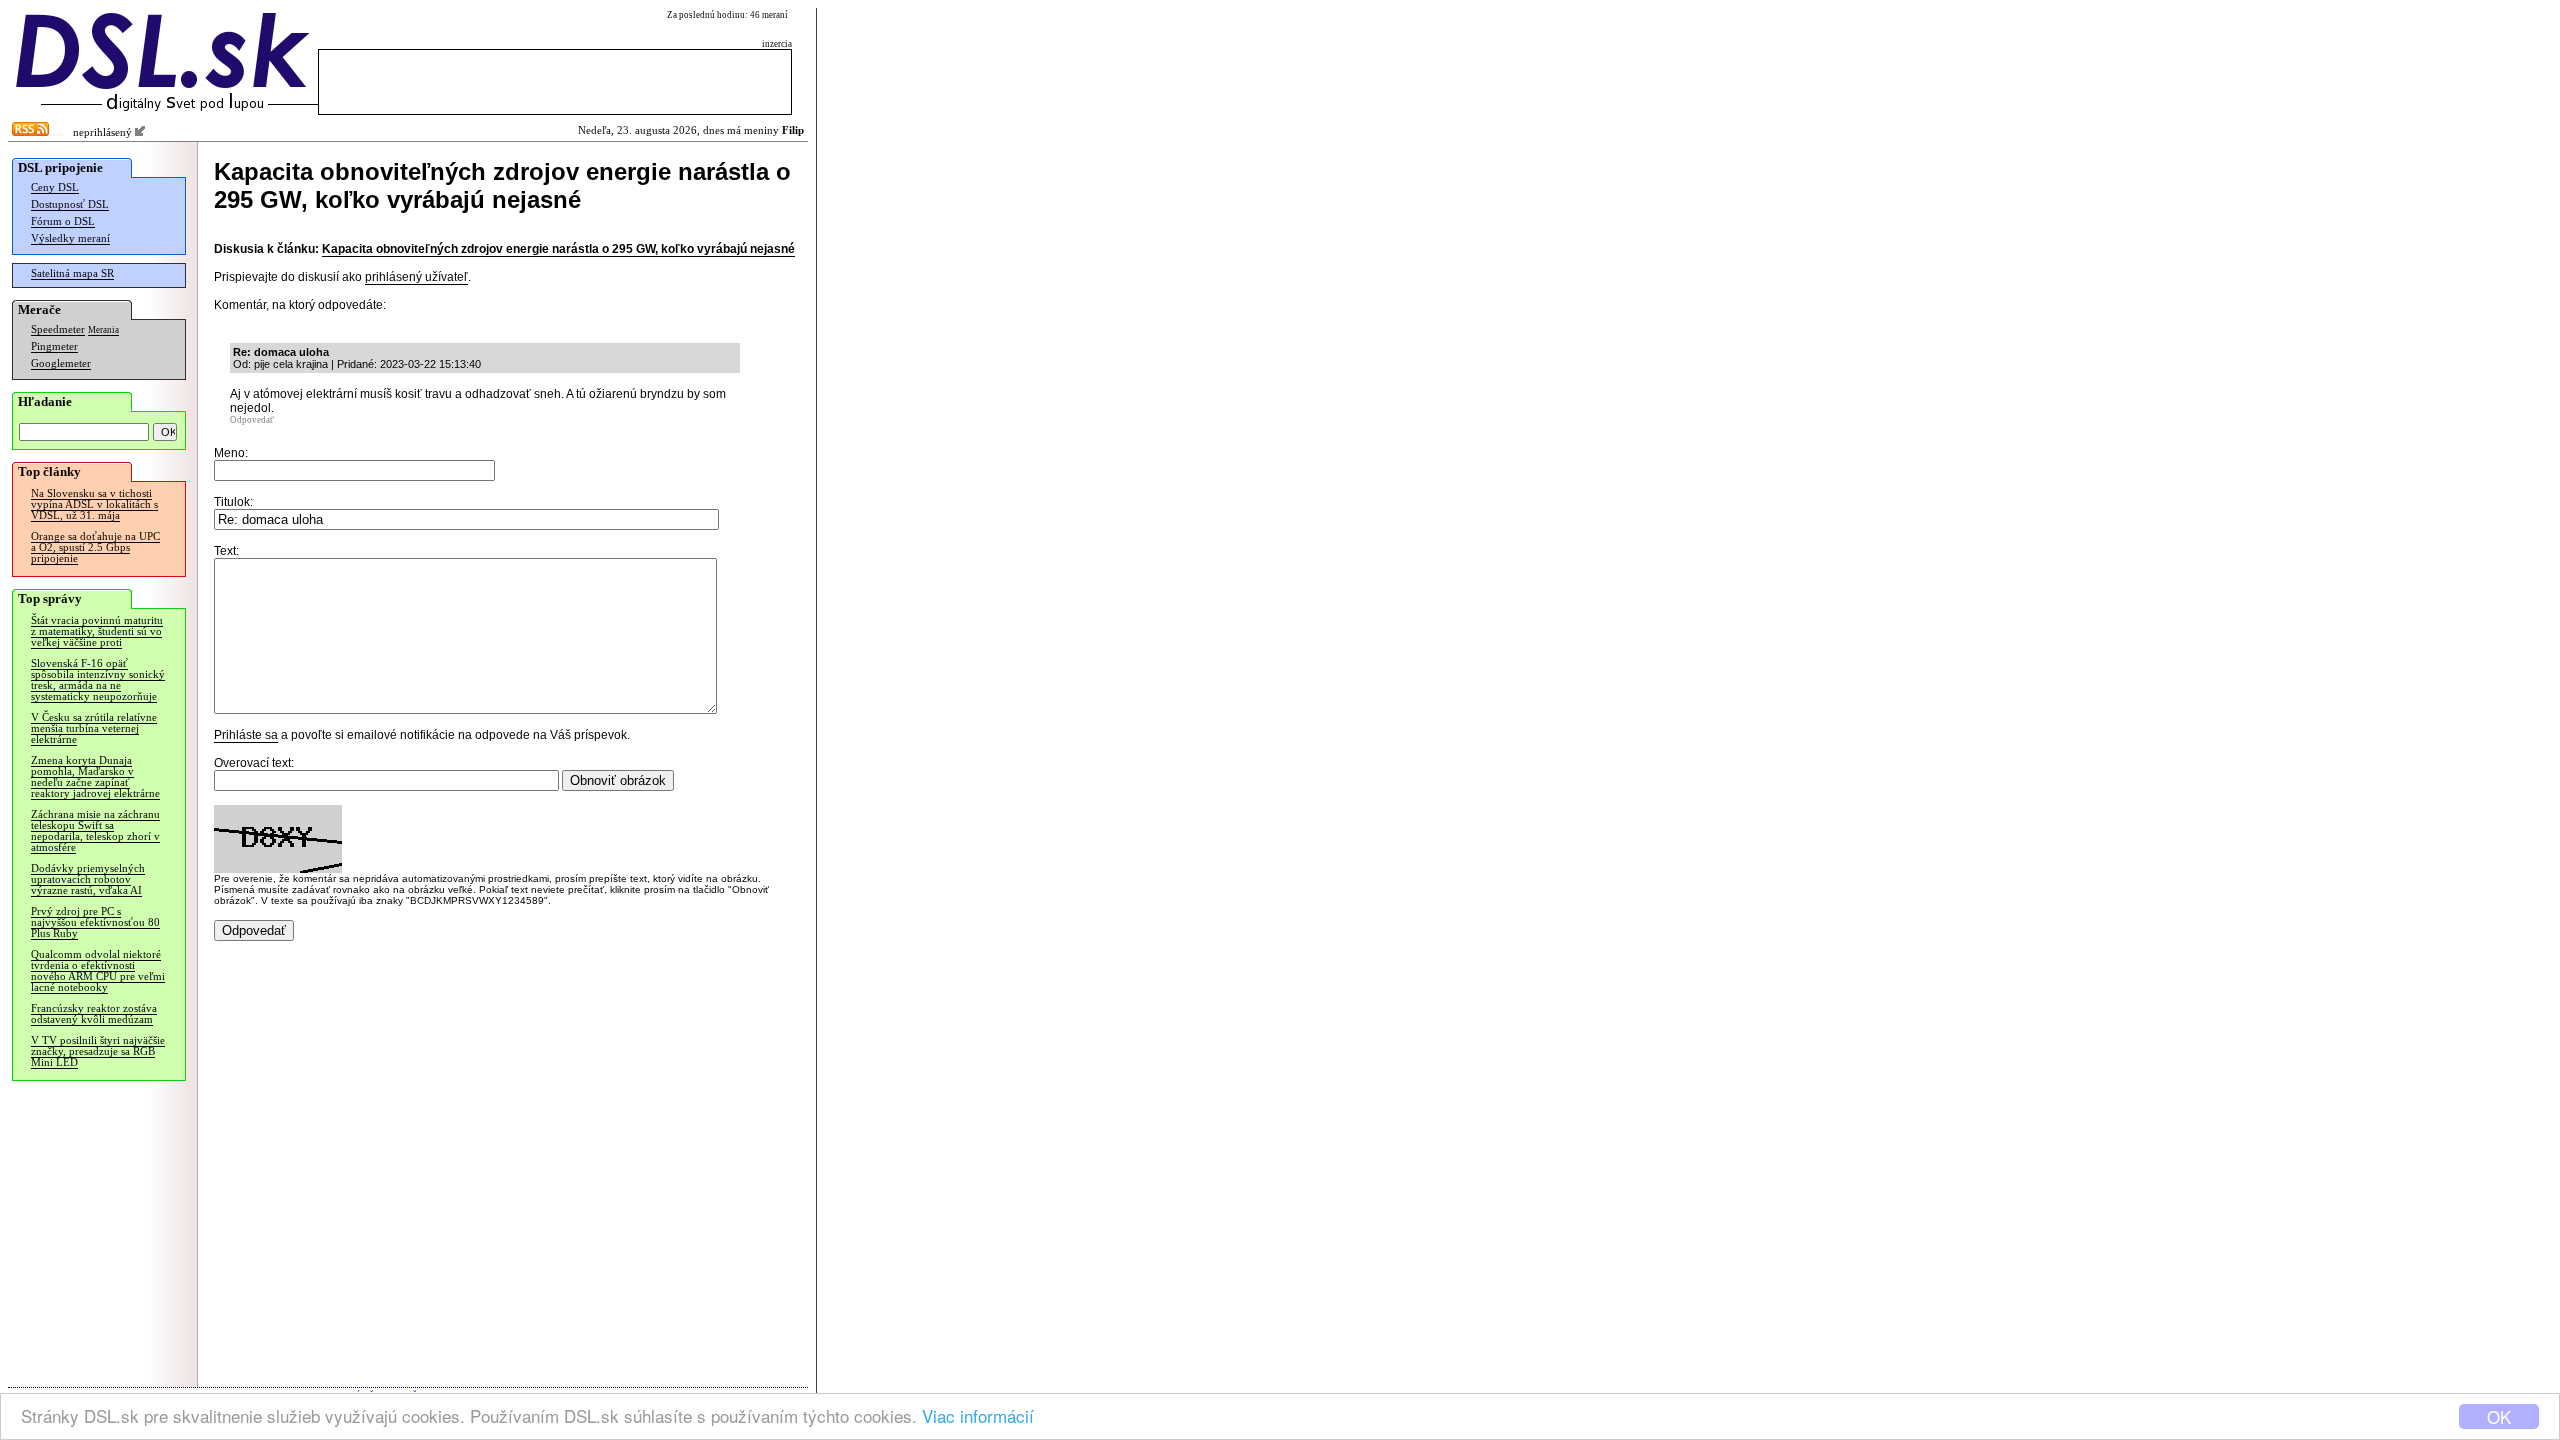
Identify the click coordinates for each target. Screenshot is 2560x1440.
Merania (103, 330)
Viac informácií (978, 1415)
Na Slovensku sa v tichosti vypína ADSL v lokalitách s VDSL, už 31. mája (94, 504)
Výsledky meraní (70, 238)
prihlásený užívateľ (416, 277)
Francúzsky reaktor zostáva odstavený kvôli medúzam (94, 1014)
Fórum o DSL (63, 221)
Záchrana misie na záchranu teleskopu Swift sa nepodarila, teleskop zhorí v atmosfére (95, 831)
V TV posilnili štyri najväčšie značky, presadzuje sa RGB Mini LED (98, 1051)
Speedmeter (58, 329)
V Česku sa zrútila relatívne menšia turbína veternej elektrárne (94, 728)
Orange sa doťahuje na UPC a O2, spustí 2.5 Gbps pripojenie (95, 547)
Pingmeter (54, 346)
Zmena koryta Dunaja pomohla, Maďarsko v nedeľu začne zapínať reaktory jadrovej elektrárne (95, 777)
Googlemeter (61, 363)
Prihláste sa (246, 735)
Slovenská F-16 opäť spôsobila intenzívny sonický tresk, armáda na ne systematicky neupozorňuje (98, 680)
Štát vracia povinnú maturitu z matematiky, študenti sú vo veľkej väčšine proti (97, 631)
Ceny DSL (55, 187)
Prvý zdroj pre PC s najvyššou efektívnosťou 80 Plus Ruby (95, 922)
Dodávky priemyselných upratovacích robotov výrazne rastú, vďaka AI (88, 879)
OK (2499, 1416)
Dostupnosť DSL (70, 204)
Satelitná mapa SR (72, 273)
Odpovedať (252, 420)
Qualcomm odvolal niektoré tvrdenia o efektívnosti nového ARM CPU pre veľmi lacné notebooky (98, 971)
